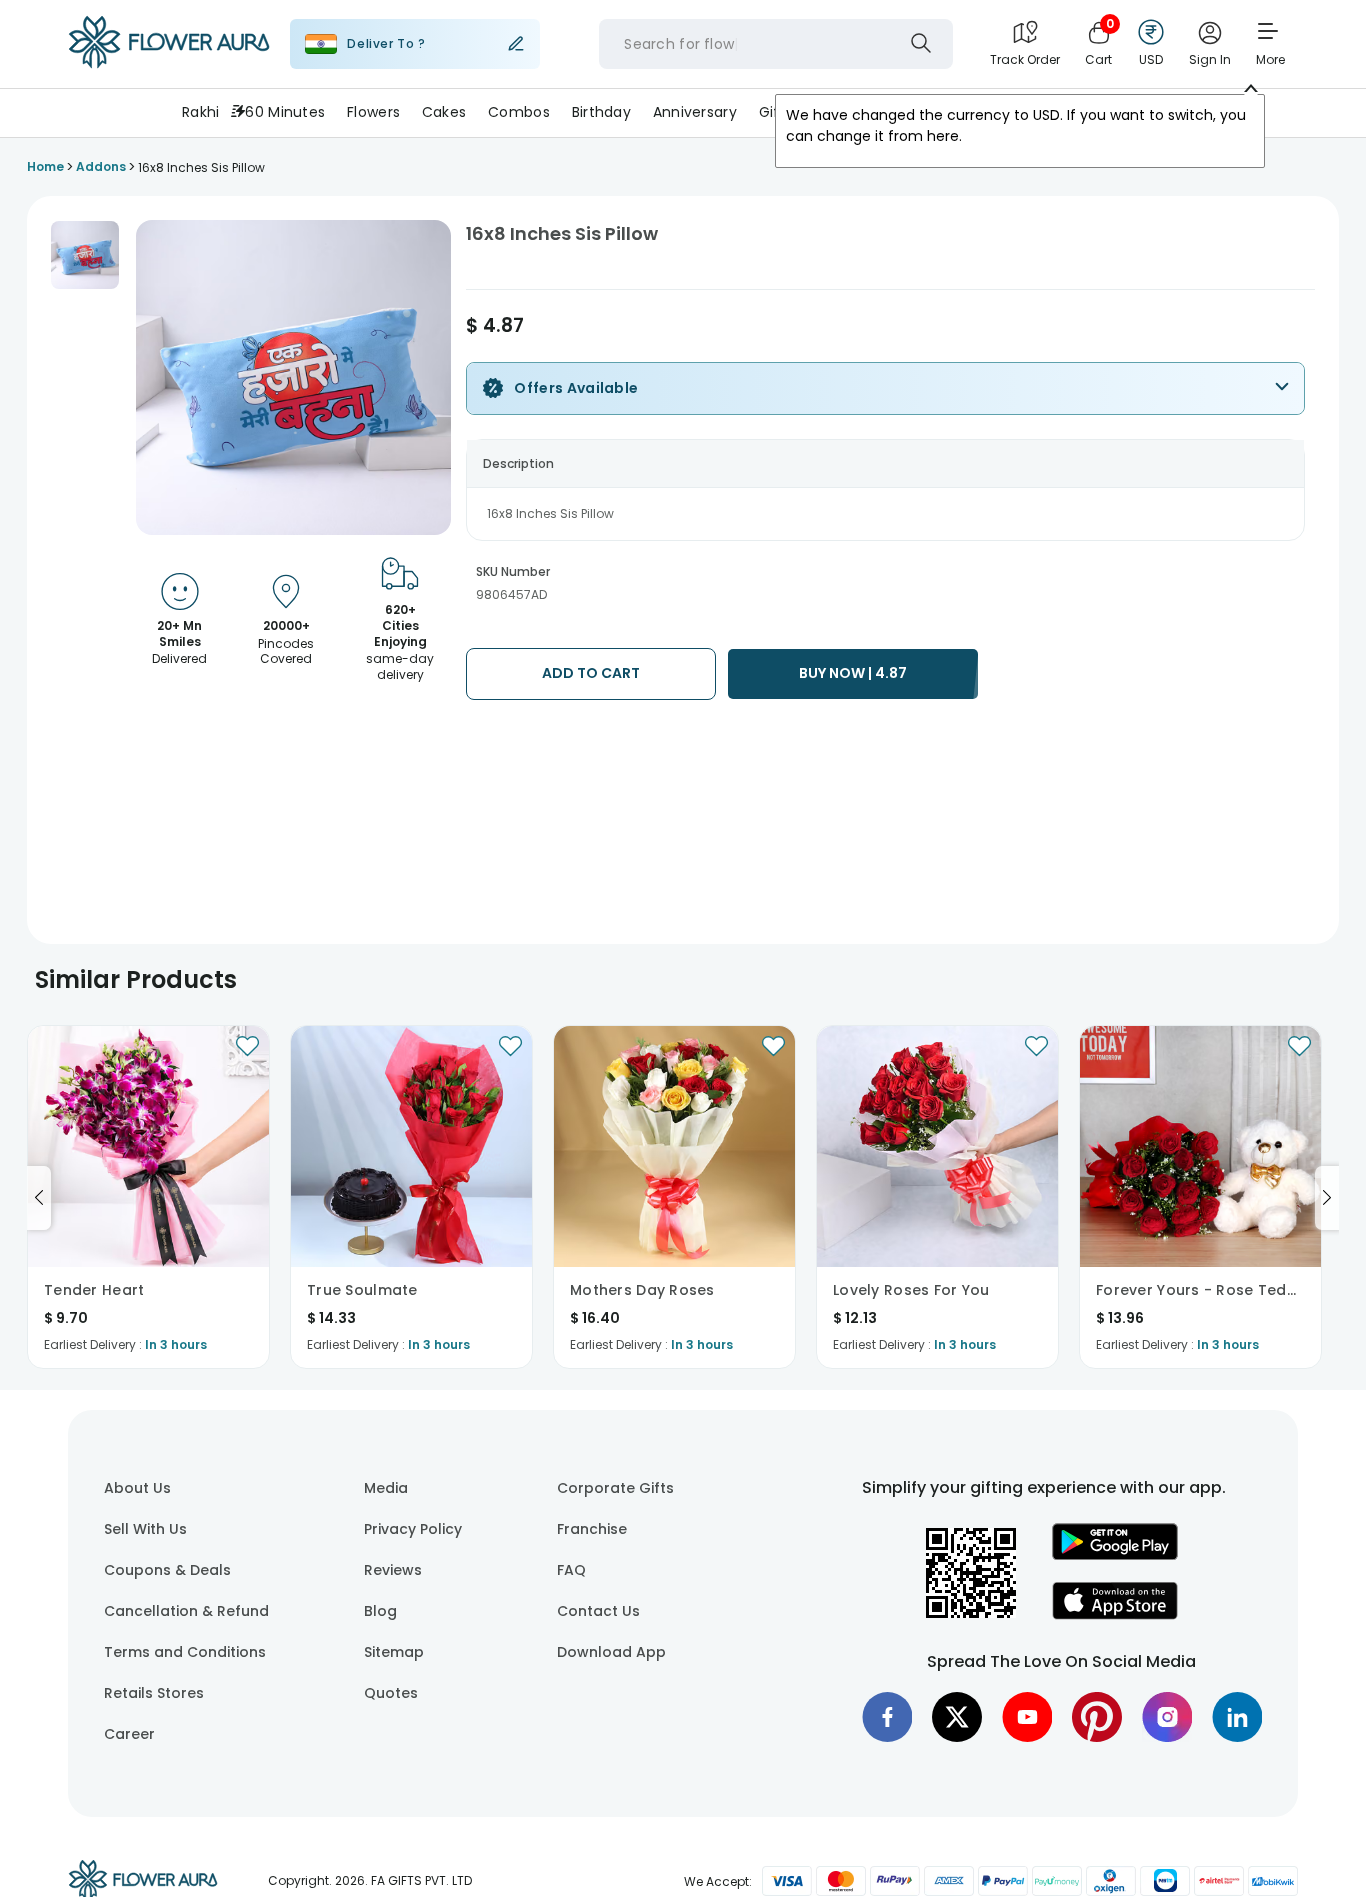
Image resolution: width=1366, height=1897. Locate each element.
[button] (85, 255)
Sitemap (394, 1652)
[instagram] (1167, 1717)
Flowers (373, 112)
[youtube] (1027, 1717)
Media (386, 1488)
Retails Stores (154, 1693)
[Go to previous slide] (39, 1198)
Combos (519, 112)
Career (129, 1734)
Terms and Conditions (185, 1652)
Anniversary (695, 112)
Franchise (592, 1529)
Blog (380, 1611)
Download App (611, 1652)
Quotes (391, 1693)
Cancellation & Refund (186, 1611)
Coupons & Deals (167, 1570)
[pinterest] (1097, 1717)
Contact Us (598, 1611)
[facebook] (887, 1717)
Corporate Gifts (615, 1488)
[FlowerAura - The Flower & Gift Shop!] (169, 64)
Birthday (601, 112)
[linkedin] (1237, 1717)
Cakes (444, 112)
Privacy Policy (413, 1529)
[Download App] (1115, 1555)
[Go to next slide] (1327, 1198)
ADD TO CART (591, 673)
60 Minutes (285, 112)
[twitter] (957, 1717)
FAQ (571, 1570)
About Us (137, 1488)
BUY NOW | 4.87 (853, 673)
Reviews (393, 1570)
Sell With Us (145, 1529)
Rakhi (200, 112)
